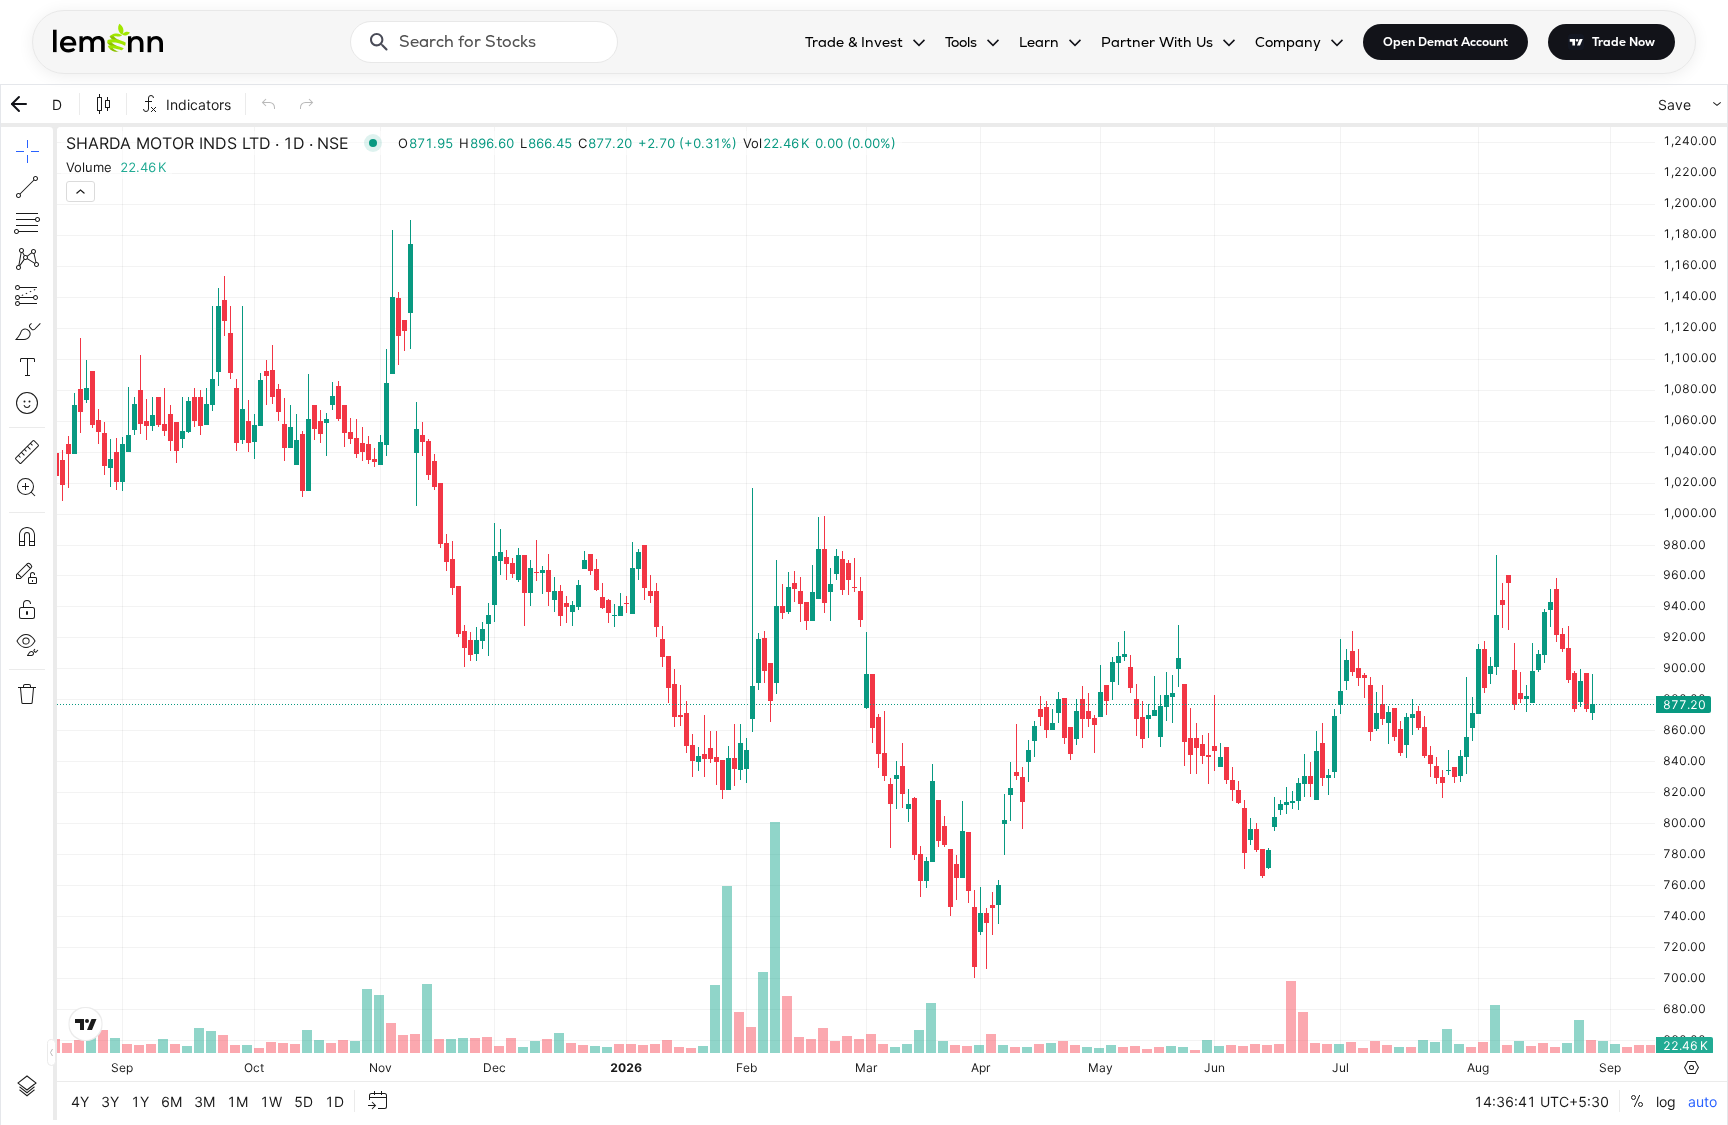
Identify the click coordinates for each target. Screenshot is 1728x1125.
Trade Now (1623, 42)
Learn (1039, 42)
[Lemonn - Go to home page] (108, 38)
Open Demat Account (1445, 42)
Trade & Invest (854, 42)
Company (1288, 42)
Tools (961, 42)
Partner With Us (1157, 42)
